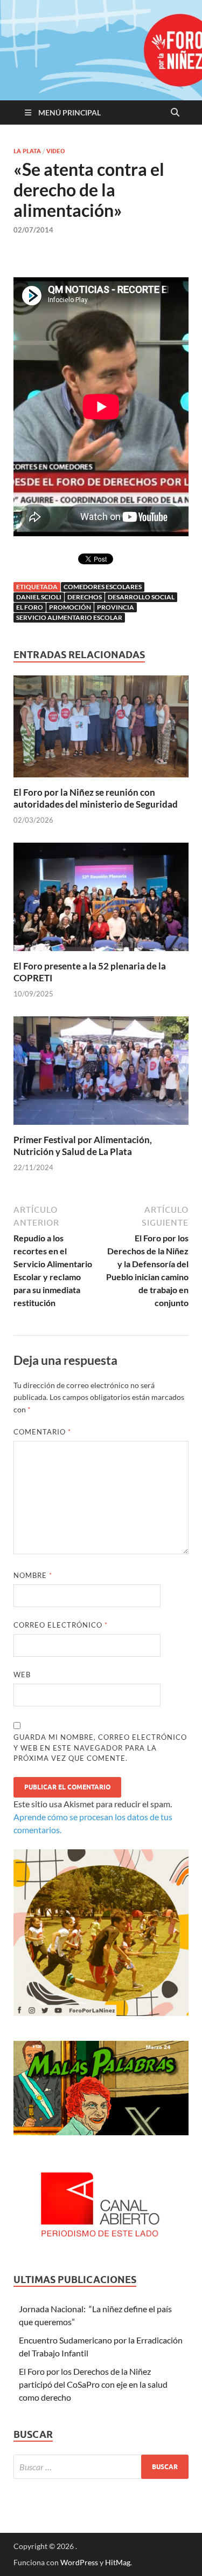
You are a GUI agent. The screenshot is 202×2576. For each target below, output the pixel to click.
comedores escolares (103, 587)
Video (56, 151)
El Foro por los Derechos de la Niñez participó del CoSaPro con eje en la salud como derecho (93, 2384)
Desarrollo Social (141, 597)
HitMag (118, 2562)
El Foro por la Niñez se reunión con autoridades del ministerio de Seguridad (96, 798)
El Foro (30, 607)
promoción (70, 607)
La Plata (27, 151)
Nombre (33, 1575)
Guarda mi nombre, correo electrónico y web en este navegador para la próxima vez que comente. (100, 1748)
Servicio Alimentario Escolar (69, 617)
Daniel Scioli (39, 597)
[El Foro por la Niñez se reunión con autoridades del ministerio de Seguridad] (101, 730)
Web (22, 1675)
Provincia (116, 607)
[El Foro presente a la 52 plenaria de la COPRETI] (101, 900)
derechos (85, 597)
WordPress (79, 2562)
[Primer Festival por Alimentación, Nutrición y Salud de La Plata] (101, 1074)
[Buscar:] (101, 2467)
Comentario (42, 1432)
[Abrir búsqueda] (175, 113)
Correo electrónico (61, 1625)
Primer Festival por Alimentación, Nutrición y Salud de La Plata (83, 1146)
